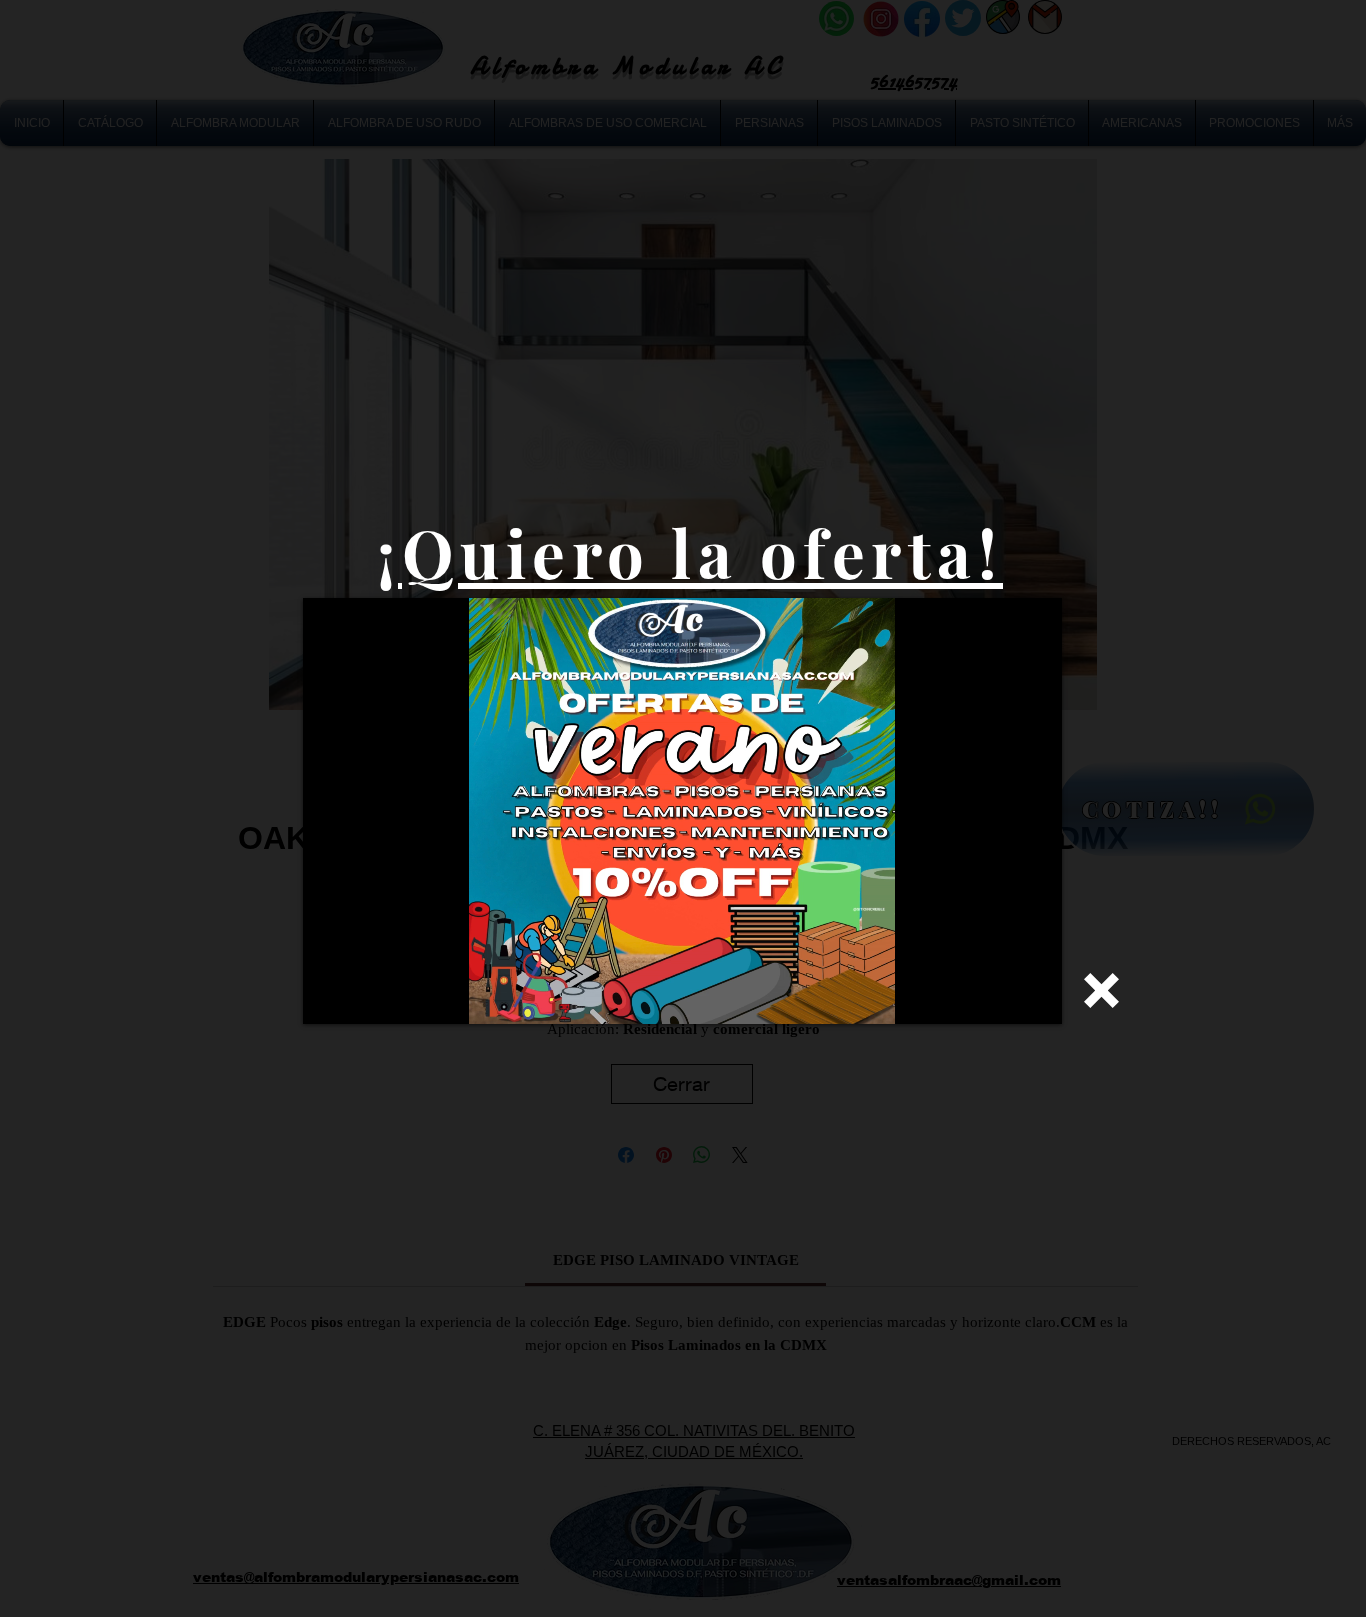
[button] (1101, 990)
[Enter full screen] (1035, 997)
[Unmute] (363, 997)
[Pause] (329, 997)
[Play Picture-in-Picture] (1001, 997)
